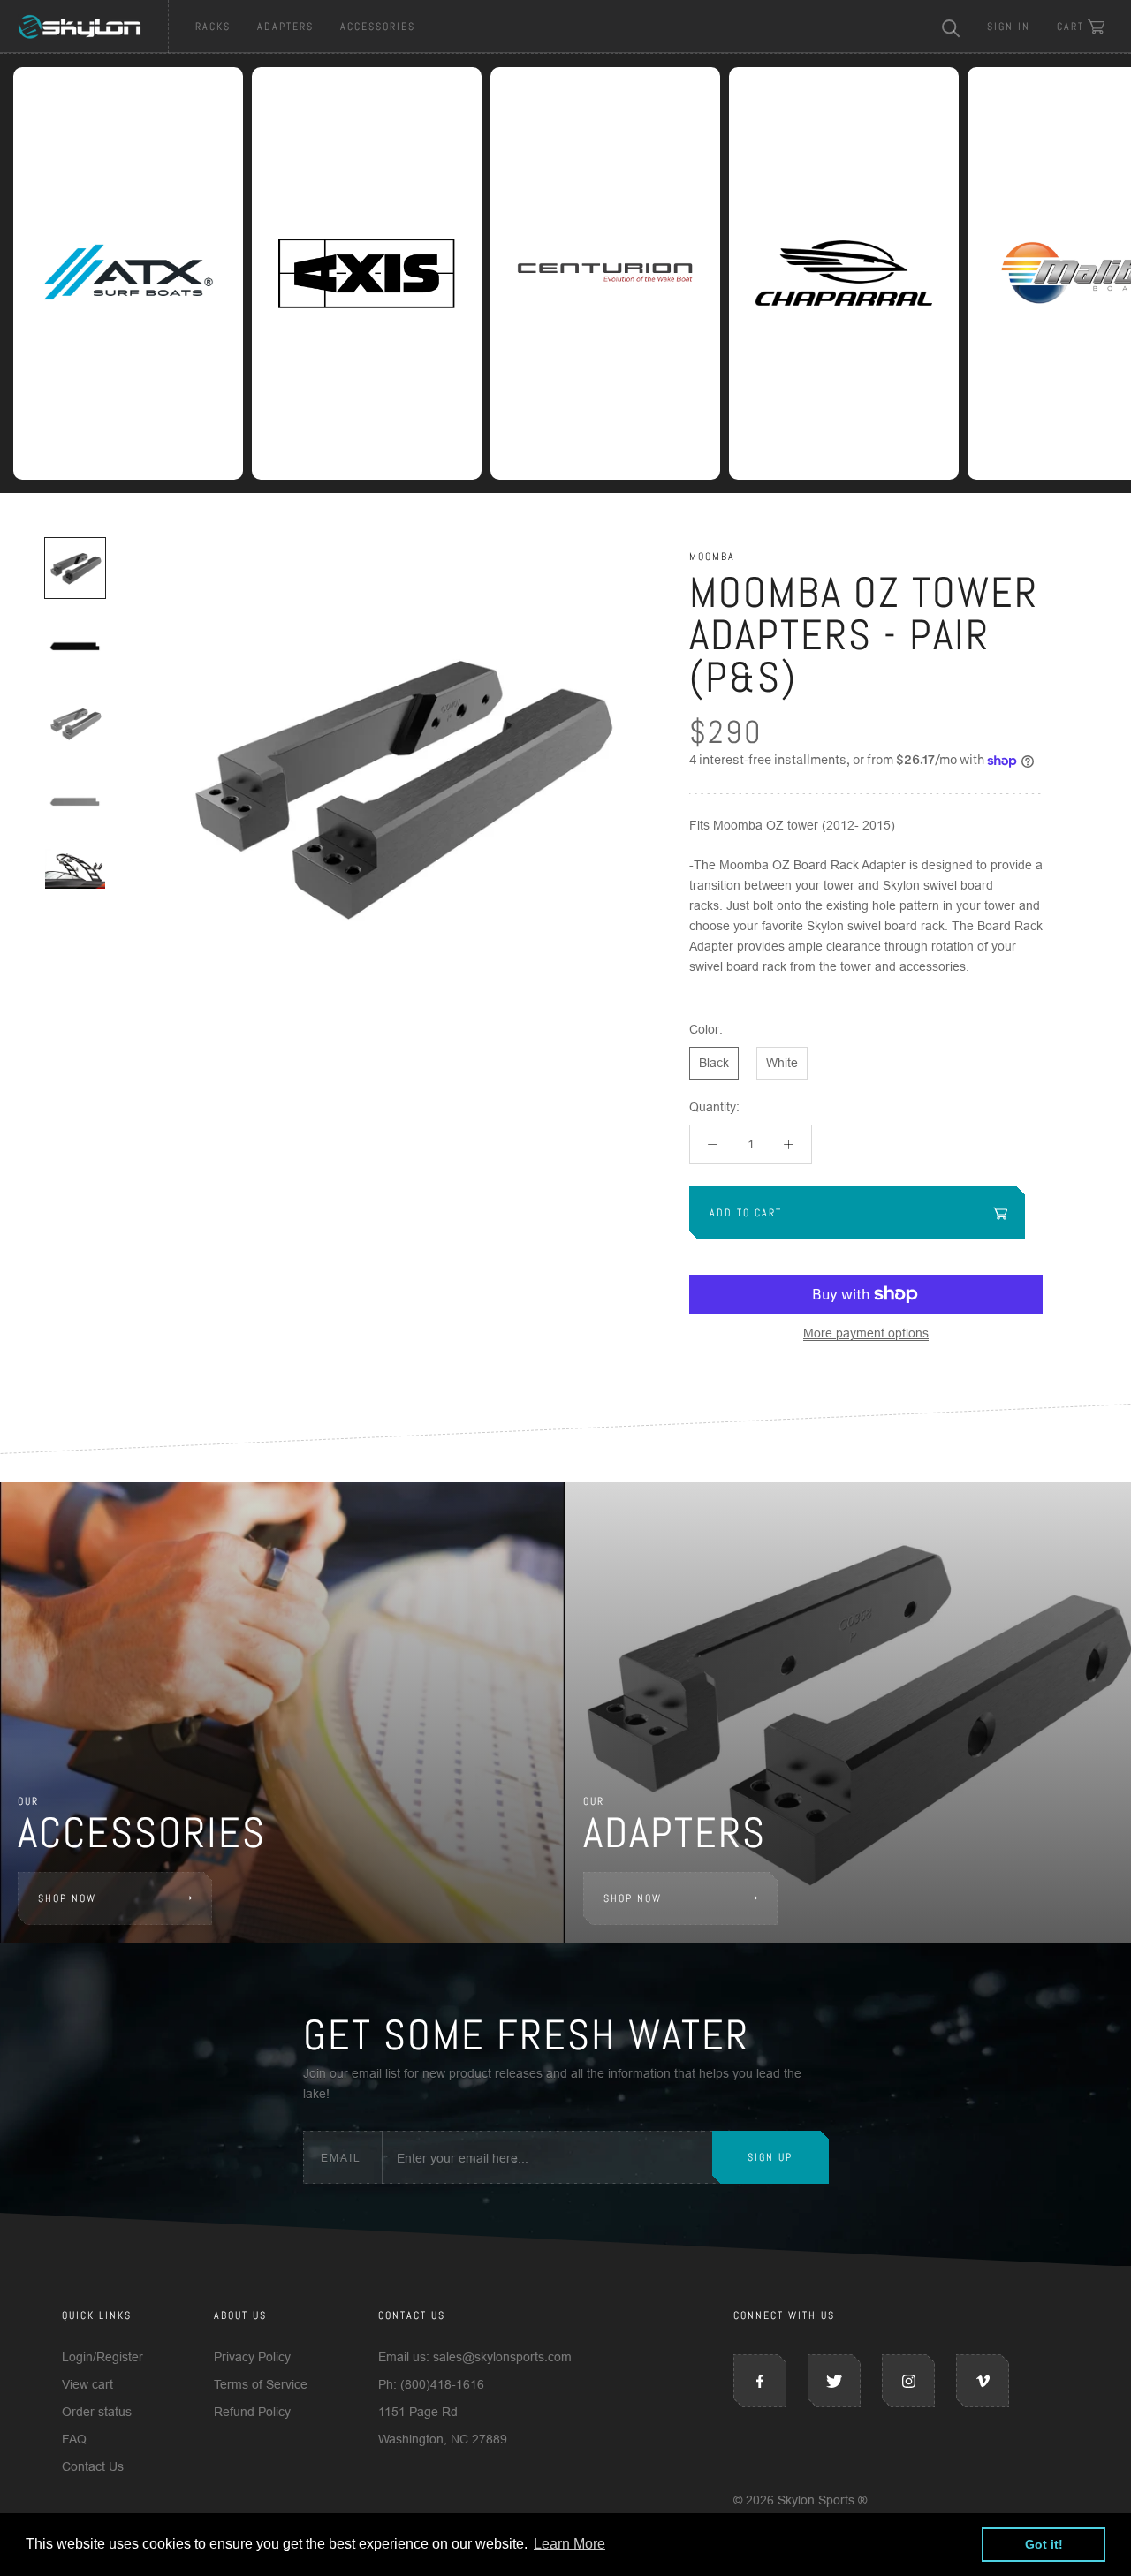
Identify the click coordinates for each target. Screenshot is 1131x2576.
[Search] (951, 27)
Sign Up (770, 2157)
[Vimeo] (983, 2381)
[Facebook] (760, 2381)
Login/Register (102, 2357)
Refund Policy (252, 2412)
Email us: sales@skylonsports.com (475, 2357)
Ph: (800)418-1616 (431, 2384)
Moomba (712, 557)
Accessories (378, 27)
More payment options (866, 1333)
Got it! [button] (1044, 2544)
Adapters (285, 27)
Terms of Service (261, 2384)
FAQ (74, 2439)
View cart (87, 2384)
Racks (213, 27)
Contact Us (93, 2466)
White (782, 1063)
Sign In (1009, 27)
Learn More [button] (569, 2544)
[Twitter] (834, 2381)
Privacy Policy (252, 2357)
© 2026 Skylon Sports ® (800, 2500)
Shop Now (67, 1898)
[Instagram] (908, 2381)
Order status (97, 2412)
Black (714, 1063)
